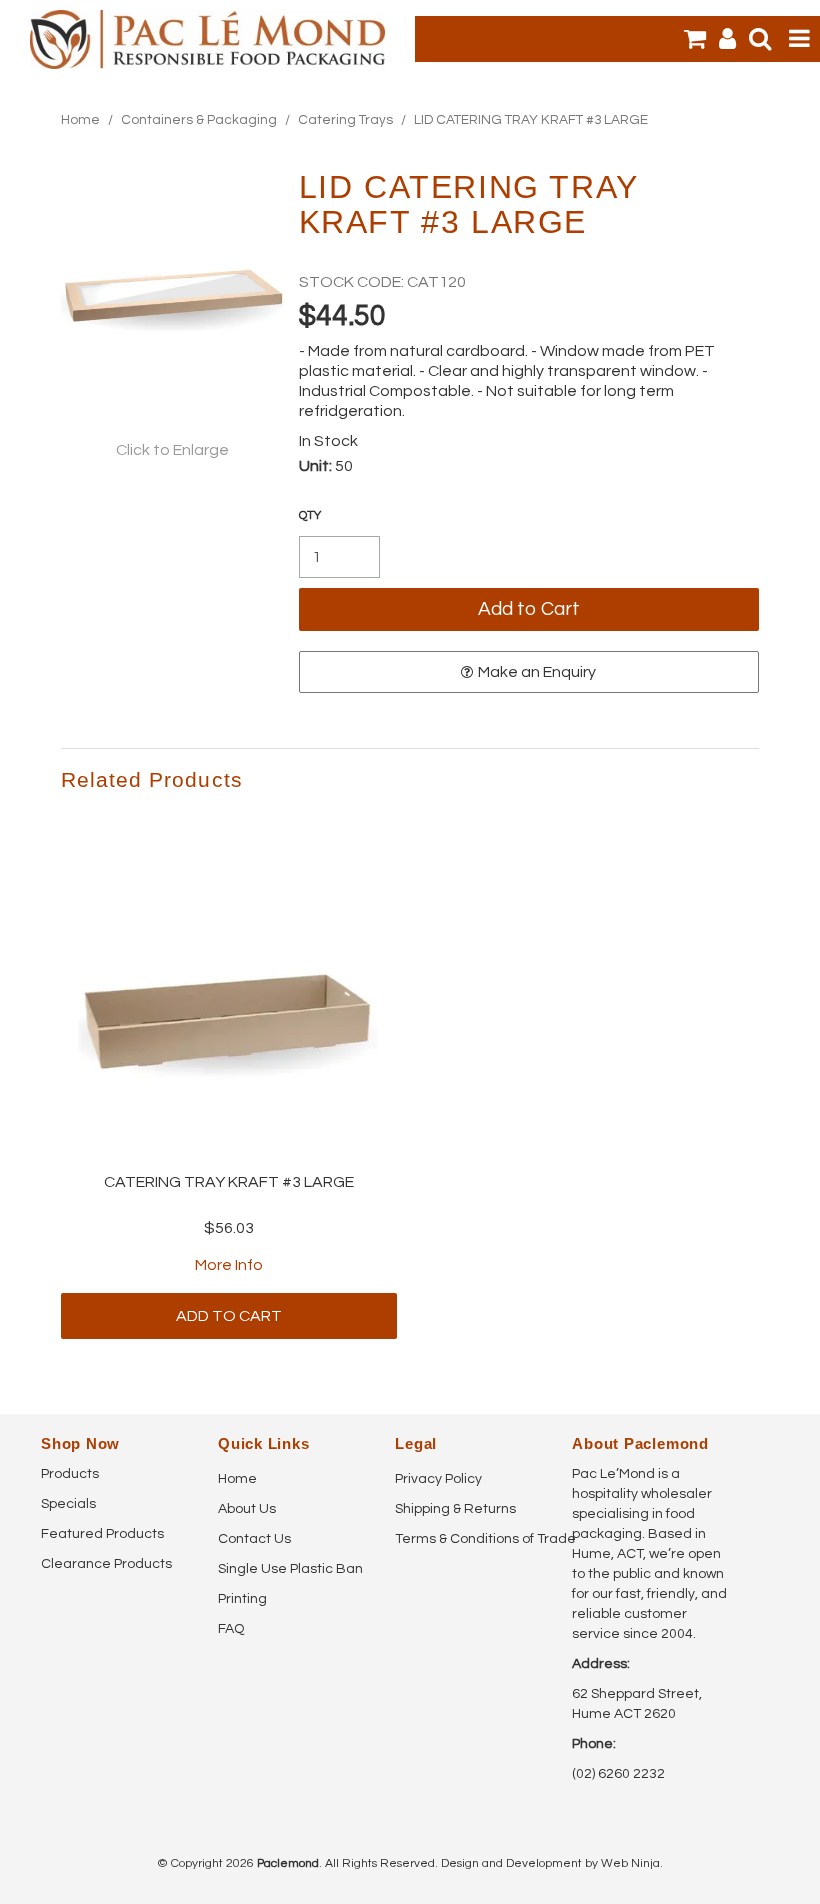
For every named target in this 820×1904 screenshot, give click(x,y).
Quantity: (310, 516)
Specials (68, 1504)
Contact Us (254, 1539)
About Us (247, 1509)
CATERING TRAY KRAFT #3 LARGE (229, 1182)
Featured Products (102, 1534)
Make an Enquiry (537, 672)
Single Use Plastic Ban (290, 1569)
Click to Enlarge (172, 450)
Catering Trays (345, 120)
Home (80, 120)
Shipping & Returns (455, 1509)
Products (70, 1474)
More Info (229, 1265)
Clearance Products (106, 1564)
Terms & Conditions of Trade (476, 1539)
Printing (242, 1599)
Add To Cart (229, 1316)
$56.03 (229, 1228)
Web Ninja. (632, 1863)
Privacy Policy (438, 1479)
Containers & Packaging (199, 120)
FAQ (231, 1629)
